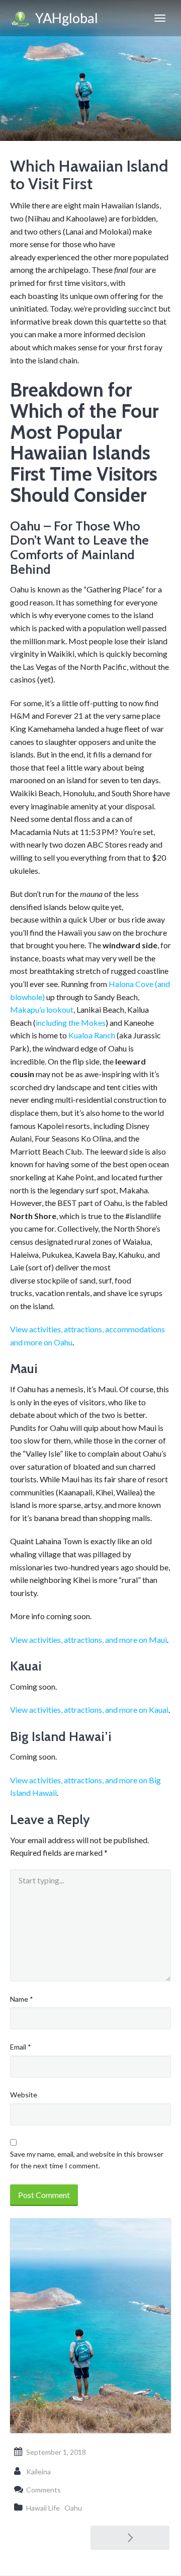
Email (21, 2047)
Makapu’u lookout (42, 1009)
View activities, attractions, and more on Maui (88, 1640)
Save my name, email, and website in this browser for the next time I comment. (87, 2160)
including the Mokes (71, 1022)
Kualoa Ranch (92, 1035)
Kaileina (38, 2472)
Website (24, 2095)
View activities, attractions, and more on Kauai (89, 1710)
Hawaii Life (43, 2508)
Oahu (73, 2508)
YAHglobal (64, 18)
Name (22, 1999)
